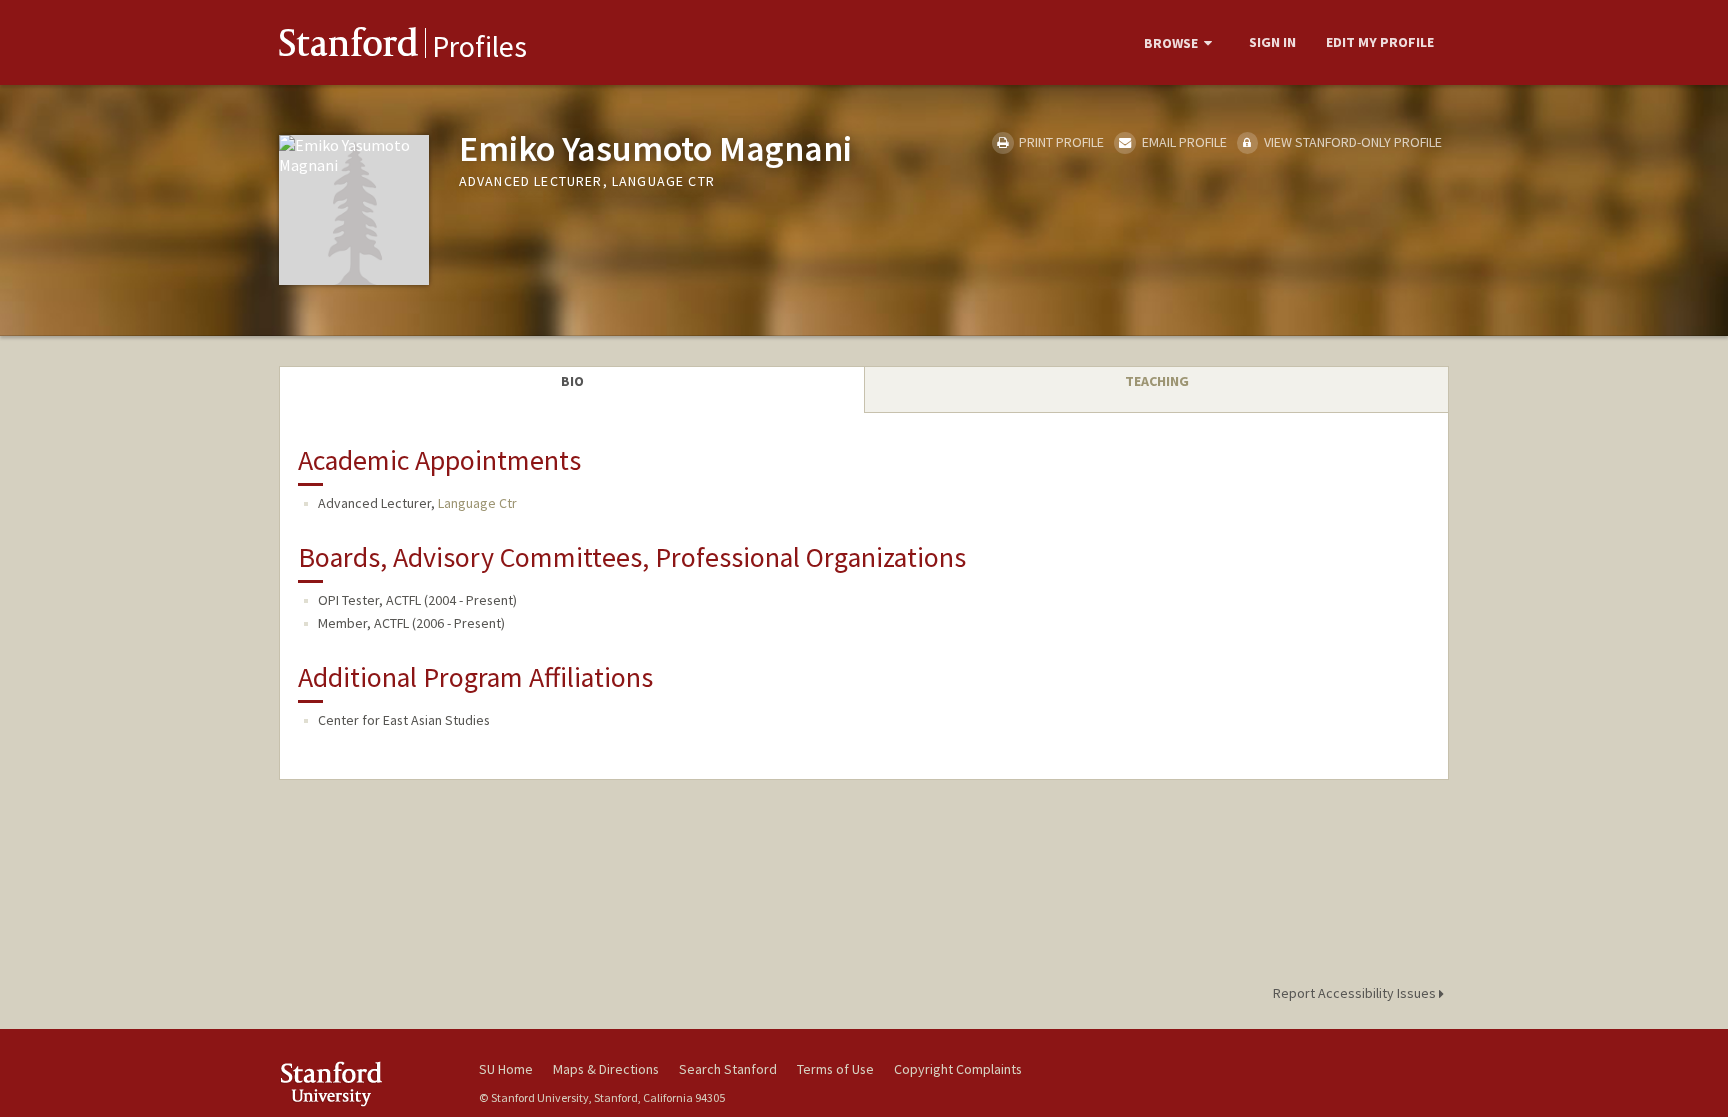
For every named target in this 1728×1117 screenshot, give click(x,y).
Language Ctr (477, 503)
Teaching (1157, 381)
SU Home (506, 1069)
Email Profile (1182, 142)
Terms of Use (835, 1069)
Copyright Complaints (958, 1069)
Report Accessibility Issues (1356, 993)
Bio (572, 381)
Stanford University (364, 1083)
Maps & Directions (606, 1069)
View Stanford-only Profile (1351, 142)
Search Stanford (728, 1069)
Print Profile (1060, 142)
